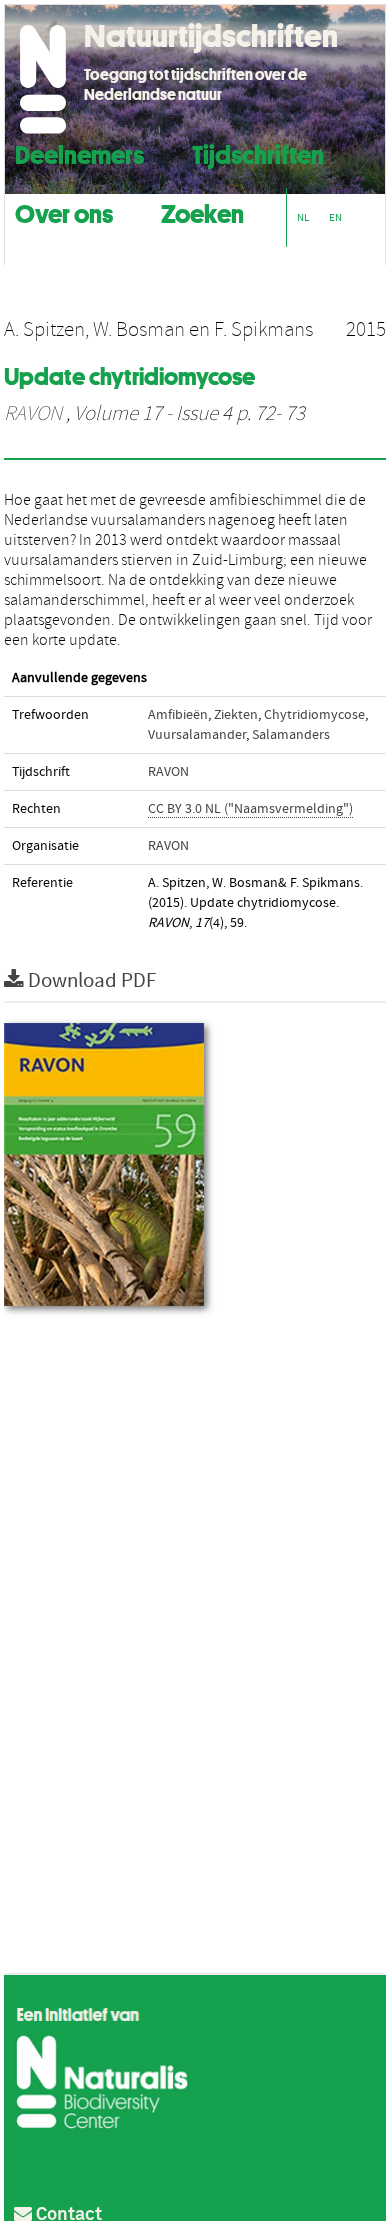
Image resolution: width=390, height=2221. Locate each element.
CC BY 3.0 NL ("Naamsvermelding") (250, 809)
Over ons (64, 211)
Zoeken (202, 211)
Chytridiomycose (314, 715)
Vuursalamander (197, 735)
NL (303, 217)
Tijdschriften (258, 152)
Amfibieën (178, 715)
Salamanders (291, 735)
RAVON (33, 414)
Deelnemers (79, 152)
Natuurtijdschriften (211, 36)
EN (335, 217)
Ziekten (236, 715)
